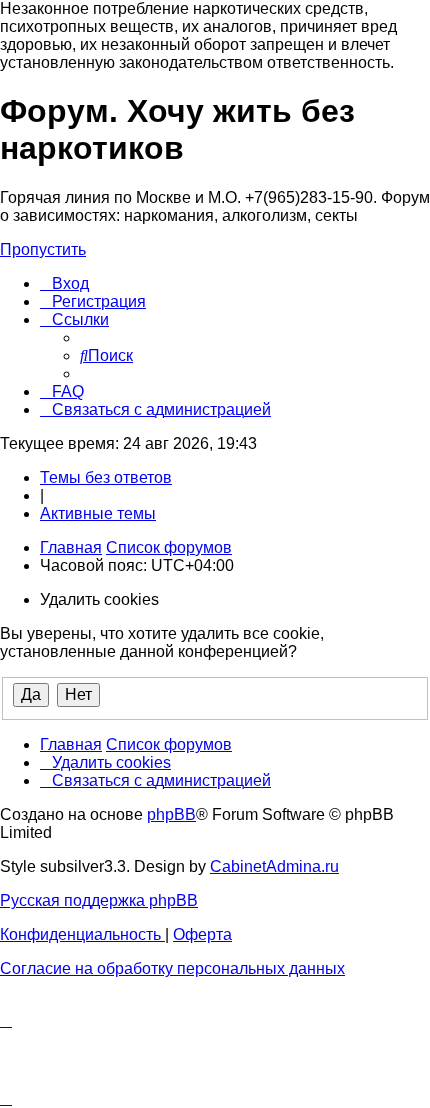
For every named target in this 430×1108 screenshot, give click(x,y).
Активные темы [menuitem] (98, 513)
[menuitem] (64, 283)
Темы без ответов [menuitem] (106, 477)
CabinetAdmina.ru (274, 866)
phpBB (171, 814)
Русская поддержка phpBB (99, 900)
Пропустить (43, 249)
